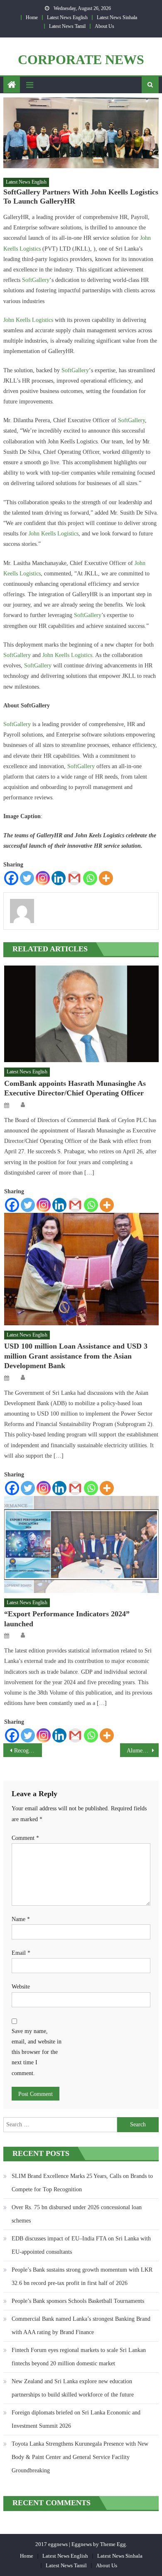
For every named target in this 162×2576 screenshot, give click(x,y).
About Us (104, 26)
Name (21, 1919)
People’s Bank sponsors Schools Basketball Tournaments (78, 2301)
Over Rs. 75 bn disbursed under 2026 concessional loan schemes (77, 2214)
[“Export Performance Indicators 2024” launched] (81, 1544)
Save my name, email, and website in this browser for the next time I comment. (37, 2052)
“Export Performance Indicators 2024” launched (67, 1619)
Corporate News (81, 60)
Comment (25, 1838)
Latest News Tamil (67, 26)
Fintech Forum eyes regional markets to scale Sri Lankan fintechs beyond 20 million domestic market (79, 2357)
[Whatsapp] (90, 878)
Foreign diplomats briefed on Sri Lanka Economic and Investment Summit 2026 (76, 2419)
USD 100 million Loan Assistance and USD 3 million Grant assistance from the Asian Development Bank (76, 1356)
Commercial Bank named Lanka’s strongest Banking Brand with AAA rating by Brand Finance (81, 2326)
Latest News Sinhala (117, 17)
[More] (106, 878)
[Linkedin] (59, 878)
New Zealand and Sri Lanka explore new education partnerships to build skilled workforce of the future (73, 2388)
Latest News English (67, 17)
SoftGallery (36, 280)
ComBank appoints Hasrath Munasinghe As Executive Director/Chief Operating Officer (75, 1088)
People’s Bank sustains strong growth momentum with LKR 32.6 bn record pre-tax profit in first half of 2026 (82, 2276)
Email (21, 1953)
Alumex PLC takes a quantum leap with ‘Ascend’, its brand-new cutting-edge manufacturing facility (143, 1751)
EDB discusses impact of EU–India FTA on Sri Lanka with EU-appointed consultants (81, 2245)
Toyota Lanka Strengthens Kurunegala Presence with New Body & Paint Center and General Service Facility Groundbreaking (80, 2457)
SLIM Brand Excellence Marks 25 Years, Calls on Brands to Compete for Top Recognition (82, 2183)
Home (32, 17)
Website (21, 1987)
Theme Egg (113, 2544)
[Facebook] (11, 878)
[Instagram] (43, 878)
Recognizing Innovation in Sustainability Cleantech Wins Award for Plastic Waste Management (28, 1751)
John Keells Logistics (28, 320)
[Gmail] (74, 878)
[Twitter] (27, 878)
